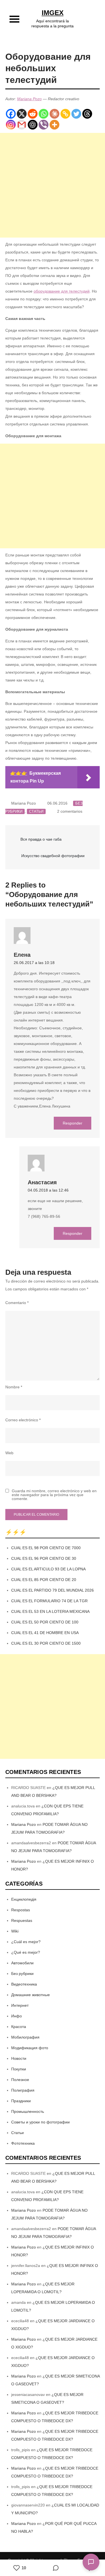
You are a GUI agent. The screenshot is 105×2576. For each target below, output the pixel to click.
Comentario (17, 1303)
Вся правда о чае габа (41, 839)
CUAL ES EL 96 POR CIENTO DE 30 (44, 1558)
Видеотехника (24, 1984)
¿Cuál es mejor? (26, 1942)
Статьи (36, 811)
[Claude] (54, 114)
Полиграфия (23, 2090)
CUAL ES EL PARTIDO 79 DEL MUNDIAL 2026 (53, 1590)
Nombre (14, 1387)
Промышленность (28, 2111)
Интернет (20, 2005)
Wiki (15, 1931)
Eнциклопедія (24, 1899)
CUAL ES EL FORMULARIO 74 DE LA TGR (49, 1601)
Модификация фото (30, 2048)
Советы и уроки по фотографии (40, 2122)
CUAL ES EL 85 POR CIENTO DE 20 (44, 1580)
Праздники (21, 2101)
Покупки (19, 2069)
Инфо (17, 2016)
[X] (22, 114)
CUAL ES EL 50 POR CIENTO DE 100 (45, 1622)
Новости (19, 2058)
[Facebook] (11, 114)
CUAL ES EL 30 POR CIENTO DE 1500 (46, 1643)
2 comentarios (70, 811)
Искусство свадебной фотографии (53, 856)
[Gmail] (22, 125)
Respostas (21, 1910)
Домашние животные (31, 1995)
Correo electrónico (23, 1420)
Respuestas (22, 1920)
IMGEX (53, 13)
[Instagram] (11, 125)
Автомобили (22, 1963)
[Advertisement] (53, 185)
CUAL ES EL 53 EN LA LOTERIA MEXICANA (50, 1611)
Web (9, 1453)
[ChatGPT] (33, 125)
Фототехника (23, 2143)
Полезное (20, 2080)
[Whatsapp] (44, 114)
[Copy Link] (65, 114)
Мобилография (25, 2037)
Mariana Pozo (29, 99)
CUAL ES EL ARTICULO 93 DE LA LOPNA (48, 1569)
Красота (19, 2027)
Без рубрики (22, 1974)
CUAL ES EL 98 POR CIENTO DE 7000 (46, 1548)
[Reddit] (33, 114)
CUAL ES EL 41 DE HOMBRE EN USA (45, 1633)
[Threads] (87, 114)
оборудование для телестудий (62, 291)
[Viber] (44, 125)
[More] (54, 125)
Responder (73, 1123)
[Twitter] (76, 114)
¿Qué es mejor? (26, 1952)
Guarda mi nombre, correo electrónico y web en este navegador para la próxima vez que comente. (54, 1495)
